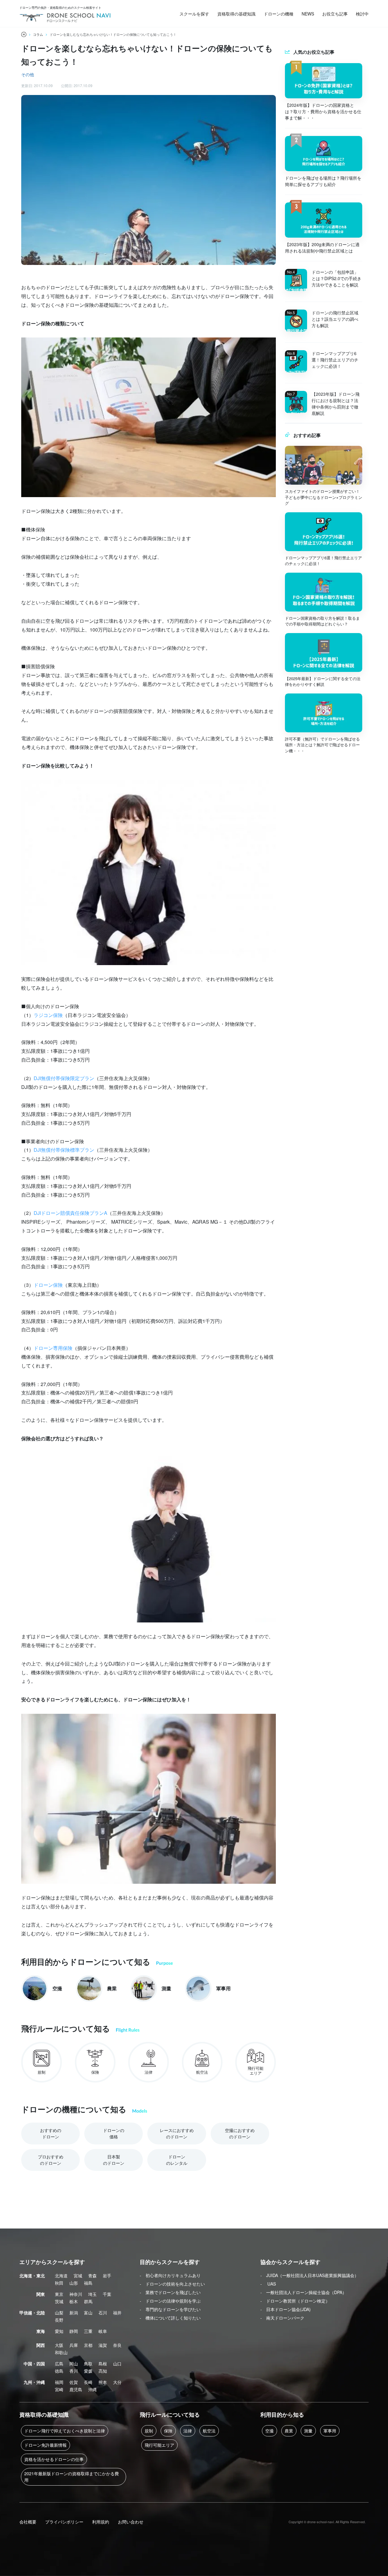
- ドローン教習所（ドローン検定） (295, 2301)
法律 (188, 2431)
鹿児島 (76, 2389)
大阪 (59, 2345)
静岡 (74, 2331)
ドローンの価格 (114, 2133)
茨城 (59, 2301)
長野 (59, 2320)
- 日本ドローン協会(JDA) (286, 2309)
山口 (117, 2364)
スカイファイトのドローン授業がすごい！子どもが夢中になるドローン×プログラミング (324, 497)
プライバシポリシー (64, 2522)
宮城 (78, 2276)
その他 (28, 74)
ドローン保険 (48, 1285)
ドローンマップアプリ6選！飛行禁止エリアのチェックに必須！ (335, 360)
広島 (59, 2364)
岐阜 (103, 2331)
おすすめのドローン (51, 2133)
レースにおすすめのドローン (177, 2133)
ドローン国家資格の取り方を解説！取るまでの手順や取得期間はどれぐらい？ (322, 621)
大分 (117, 2382)
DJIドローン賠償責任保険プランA (70, 1213)
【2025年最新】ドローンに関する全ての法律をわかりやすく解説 (323, 681)
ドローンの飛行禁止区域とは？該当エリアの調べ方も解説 (335, 319)
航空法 (209, 2431)
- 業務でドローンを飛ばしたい (170, 2292)
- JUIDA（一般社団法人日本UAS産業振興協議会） (309, 2275)
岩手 (107, 2276)
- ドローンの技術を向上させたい (172, 2284)
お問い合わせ (131, 2522)
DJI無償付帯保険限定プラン (64, 1078)
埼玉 (92, 2294)
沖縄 (92, 2389)
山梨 (59, 2313)
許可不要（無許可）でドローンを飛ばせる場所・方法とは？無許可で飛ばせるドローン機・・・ (322, 745)
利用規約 (101, 2522)
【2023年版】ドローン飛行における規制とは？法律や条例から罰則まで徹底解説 (336, 403)
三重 (88, 2331)
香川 (74, 2371)
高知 (103, 2371)
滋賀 (103, 2345)
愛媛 (88, 2371)
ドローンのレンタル (177, 2160)
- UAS (268, 2284)
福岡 (59, 2382)
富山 (88, 2313)
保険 (168, 2431)
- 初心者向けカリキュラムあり (170, 2275)
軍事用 (330, 2431)
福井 (117, 2313)
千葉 (107, 2294)
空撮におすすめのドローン (240, 2133)
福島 (88, 2283)
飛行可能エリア (159, 2445)
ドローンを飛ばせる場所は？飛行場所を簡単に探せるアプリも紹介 (323, 181)
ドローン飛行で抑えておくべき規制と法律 (65, 2431)
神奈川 (76, 2294)
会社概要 (28, 2522)
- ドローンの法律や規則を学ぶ (170, 2301)
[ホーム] (24, 34)
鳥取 (88, 2364)
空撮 (269, 2431)
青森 (92, 2276)
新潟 (74, 2313)
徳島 (59, 2371)
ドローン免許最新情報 (45, 2445)
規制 (149, 2431)
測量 (308, 2431)
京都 (88, 2345)
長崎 (88, 2382)
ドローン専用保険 (53, 1348)
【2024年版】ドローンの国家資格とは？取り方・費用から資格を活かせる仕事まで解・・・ (323, 111)
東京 (59, 2294)
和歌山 (61, 2352)
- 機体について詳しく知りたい (170, 2318)
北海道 (61, 2276)
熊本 (103, 2382)
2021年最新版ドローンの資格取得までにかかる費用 (72, 2477)
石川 (103, 2313)
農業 (289, 2431)
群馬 (88, 2301)
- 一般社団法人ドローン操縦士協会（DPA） (303, 2292)
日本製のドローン (114, 2160)
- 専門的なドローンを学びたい (170, 2309)
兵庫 (74, 2345)
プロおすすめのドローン (51, 2160)
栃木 (74, 2301)
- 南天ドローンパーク (282, 2318)
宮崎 (59, 2389)
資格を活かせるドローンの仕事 (54, 2459)
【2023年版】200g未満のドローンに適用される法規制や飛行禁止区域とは (322, 247)
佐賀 (74, 2382)
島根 (103, 2364)
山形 (74, 2283)
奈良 (117, 2345)
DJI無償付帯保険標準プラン (64, 1150)
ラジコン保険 (48, 1015)
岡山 (74, 2364)
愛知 (59, 2331)
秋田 (59, 2283)
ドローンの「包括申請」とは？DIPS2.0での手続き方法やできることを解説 (336, 278)
